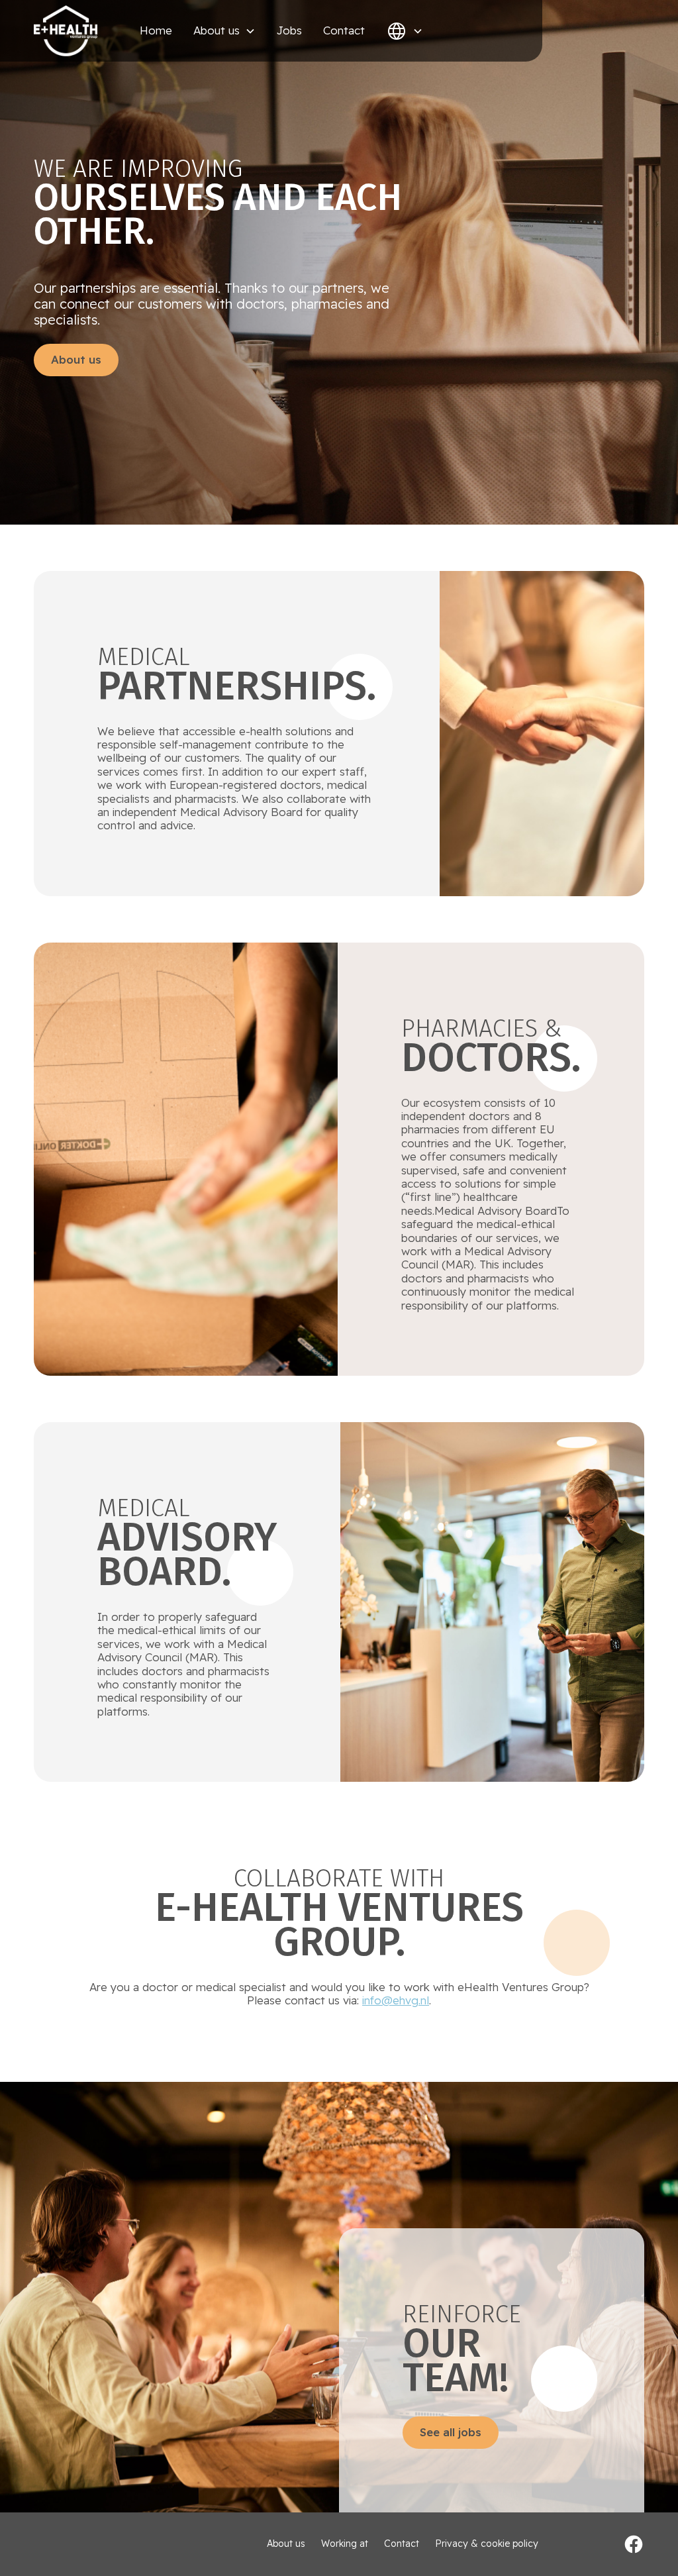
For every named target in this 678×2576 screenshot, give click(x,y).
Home (156, 30)
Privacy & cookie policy (487, 2544)
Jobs (289, 30)
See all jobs (451, 2432)
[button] (224, 30)
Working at (345, 2544)
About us (76, 359)
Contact (344, 30)
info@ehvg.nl (396, 2000)
